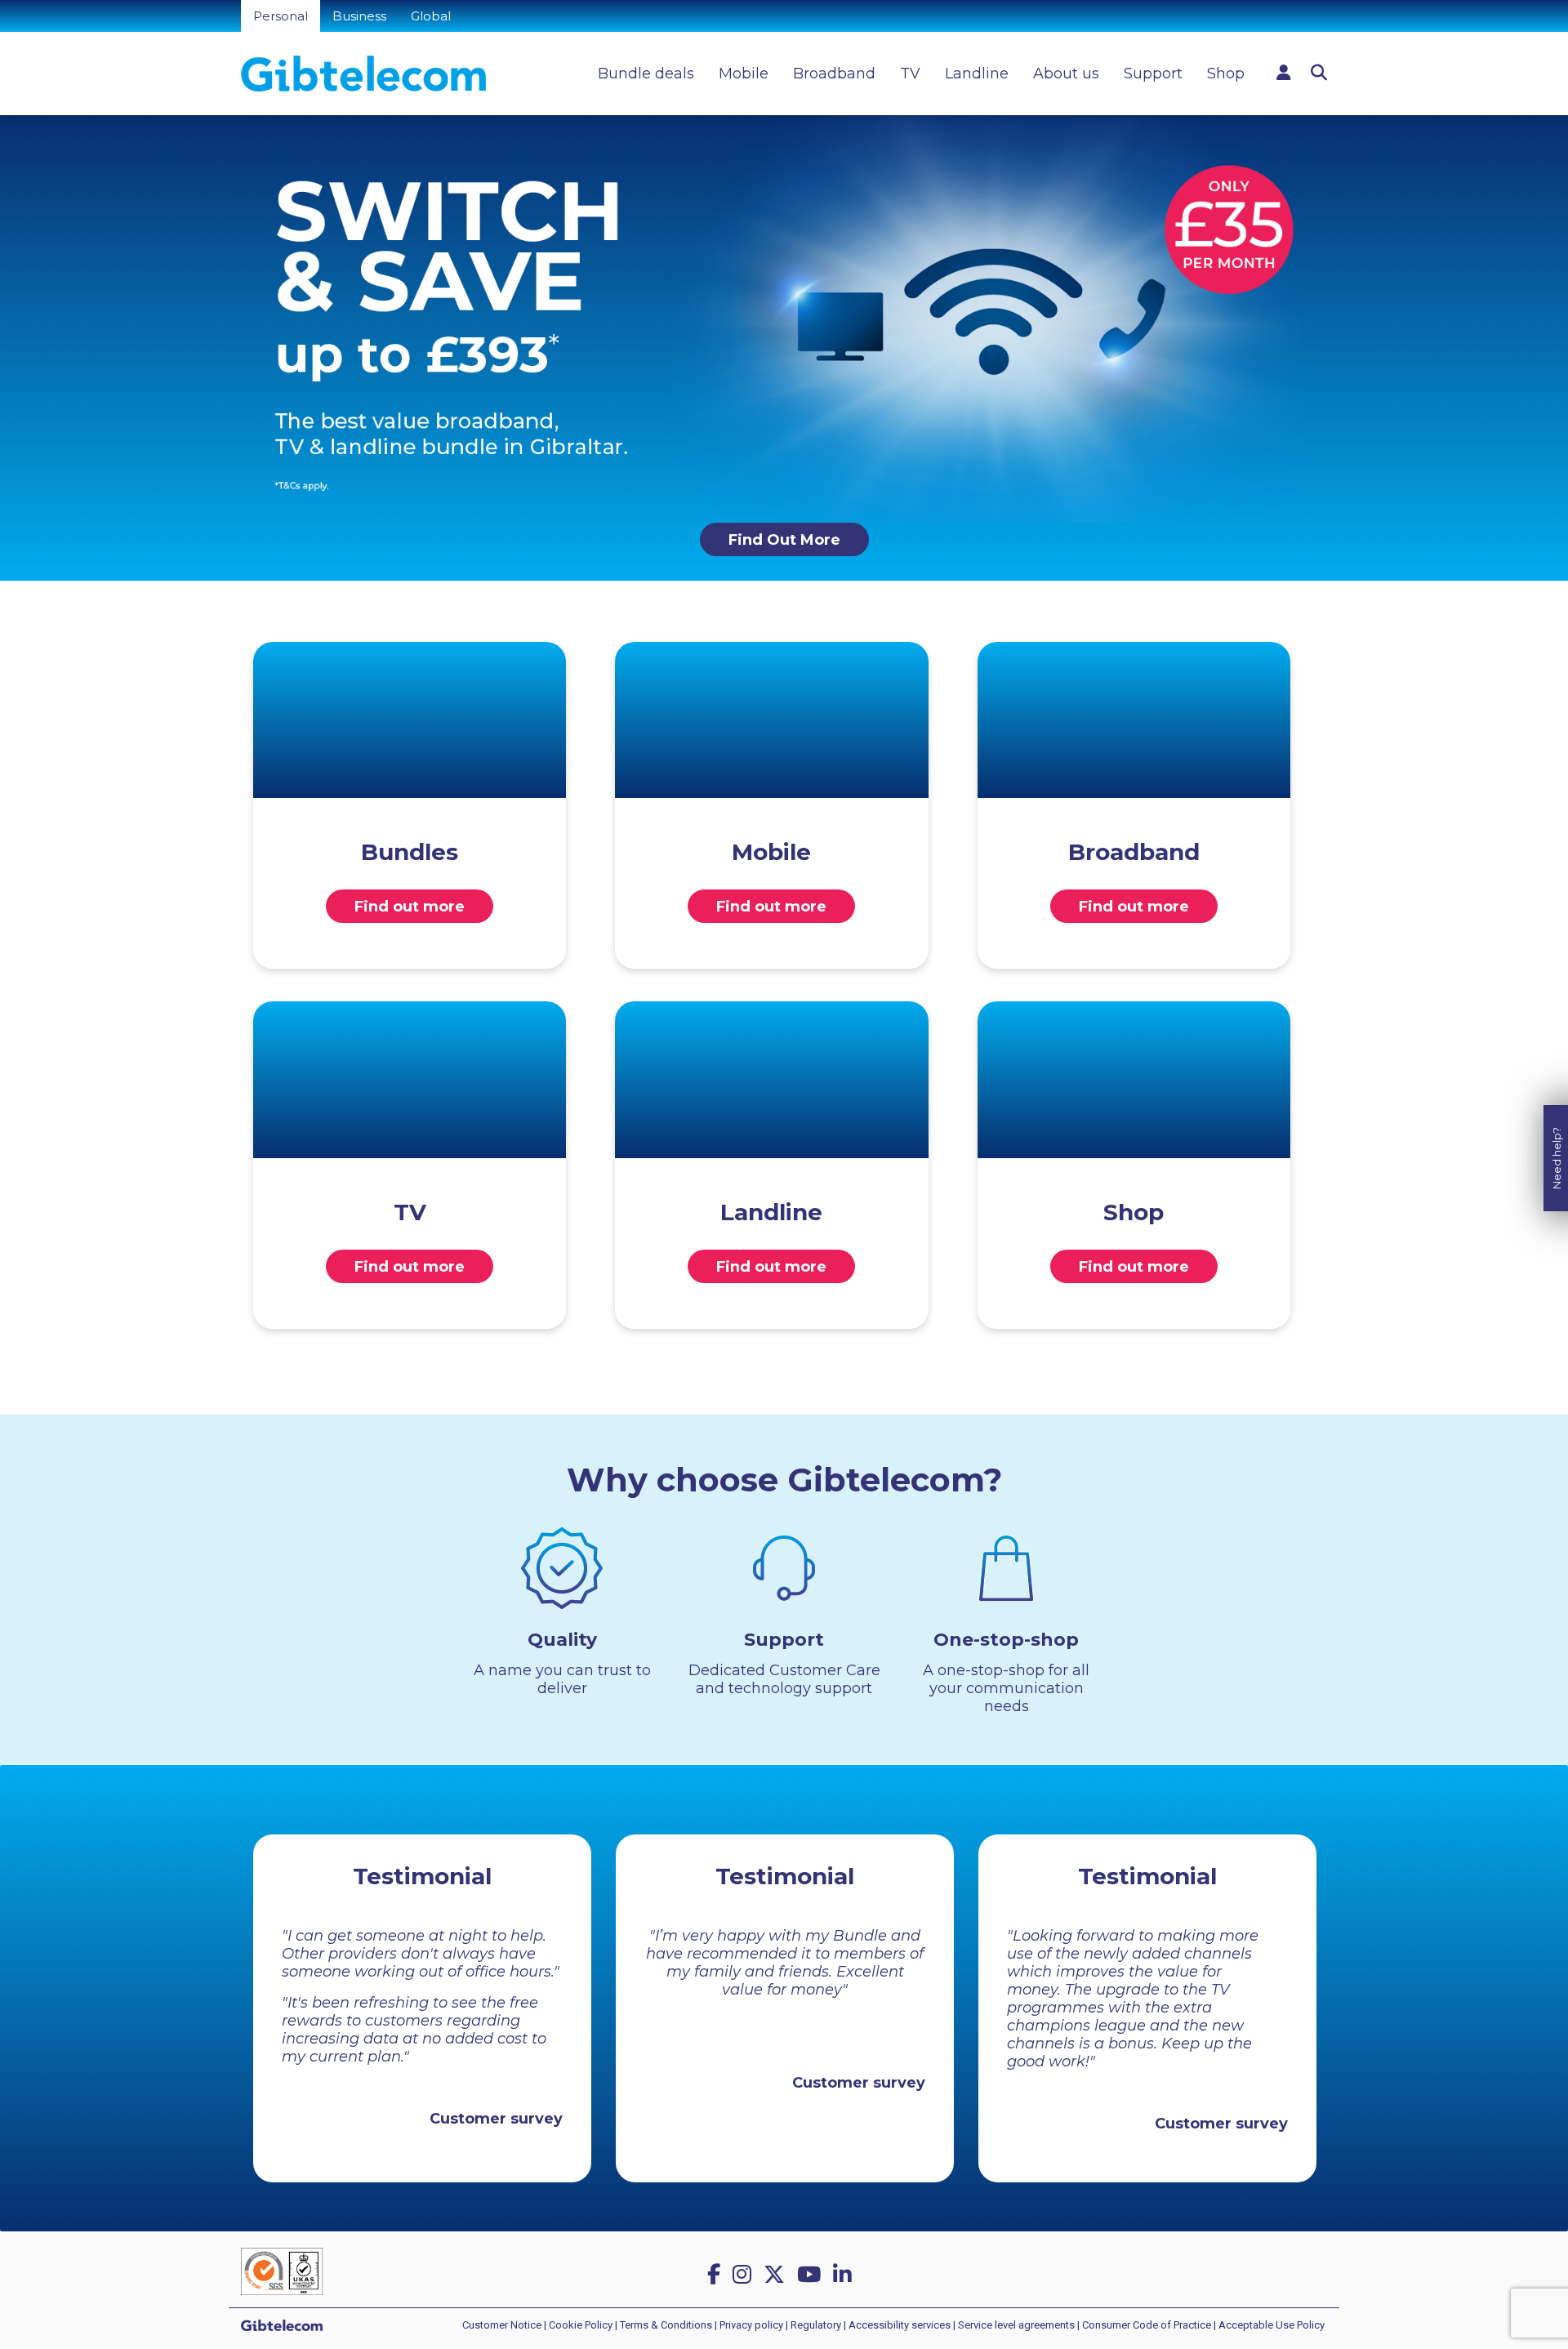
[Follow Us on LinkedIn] (845, 2275)
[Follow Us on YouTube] (812, 2275)
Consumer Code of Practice (1147, 2325)
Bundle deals (646, 74)
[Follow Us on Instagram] (745, 2275)
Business (359, 16)
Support (1153, 74)
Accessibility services (900, 2325)
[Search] (1319, 73)
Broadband (834, 74)
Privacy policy (751, 2325)
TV (910, 74)
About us (1066, 74)
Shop (1226, 74)
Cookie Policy (581, 2325)
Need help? (1557, 1158)
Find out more (410, 907)
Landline (977, 74)
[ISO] (282, 2270)
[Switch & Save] (784, 318)
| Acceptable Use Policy (1269, 2325)
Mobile (744, 74)
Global (431, 16)
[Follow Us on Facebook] (717, 2275)
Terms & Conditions (666, 2325)
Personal (281, 16)
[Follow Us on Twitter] (777, 2275)
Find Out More (784, 540)
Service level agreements (1016, 2325)
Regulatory (816, 2325)
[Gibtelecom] (363, 74)
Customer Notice (502, 2325)
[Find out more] (410, 720)
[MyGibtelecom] (1284, 73)
